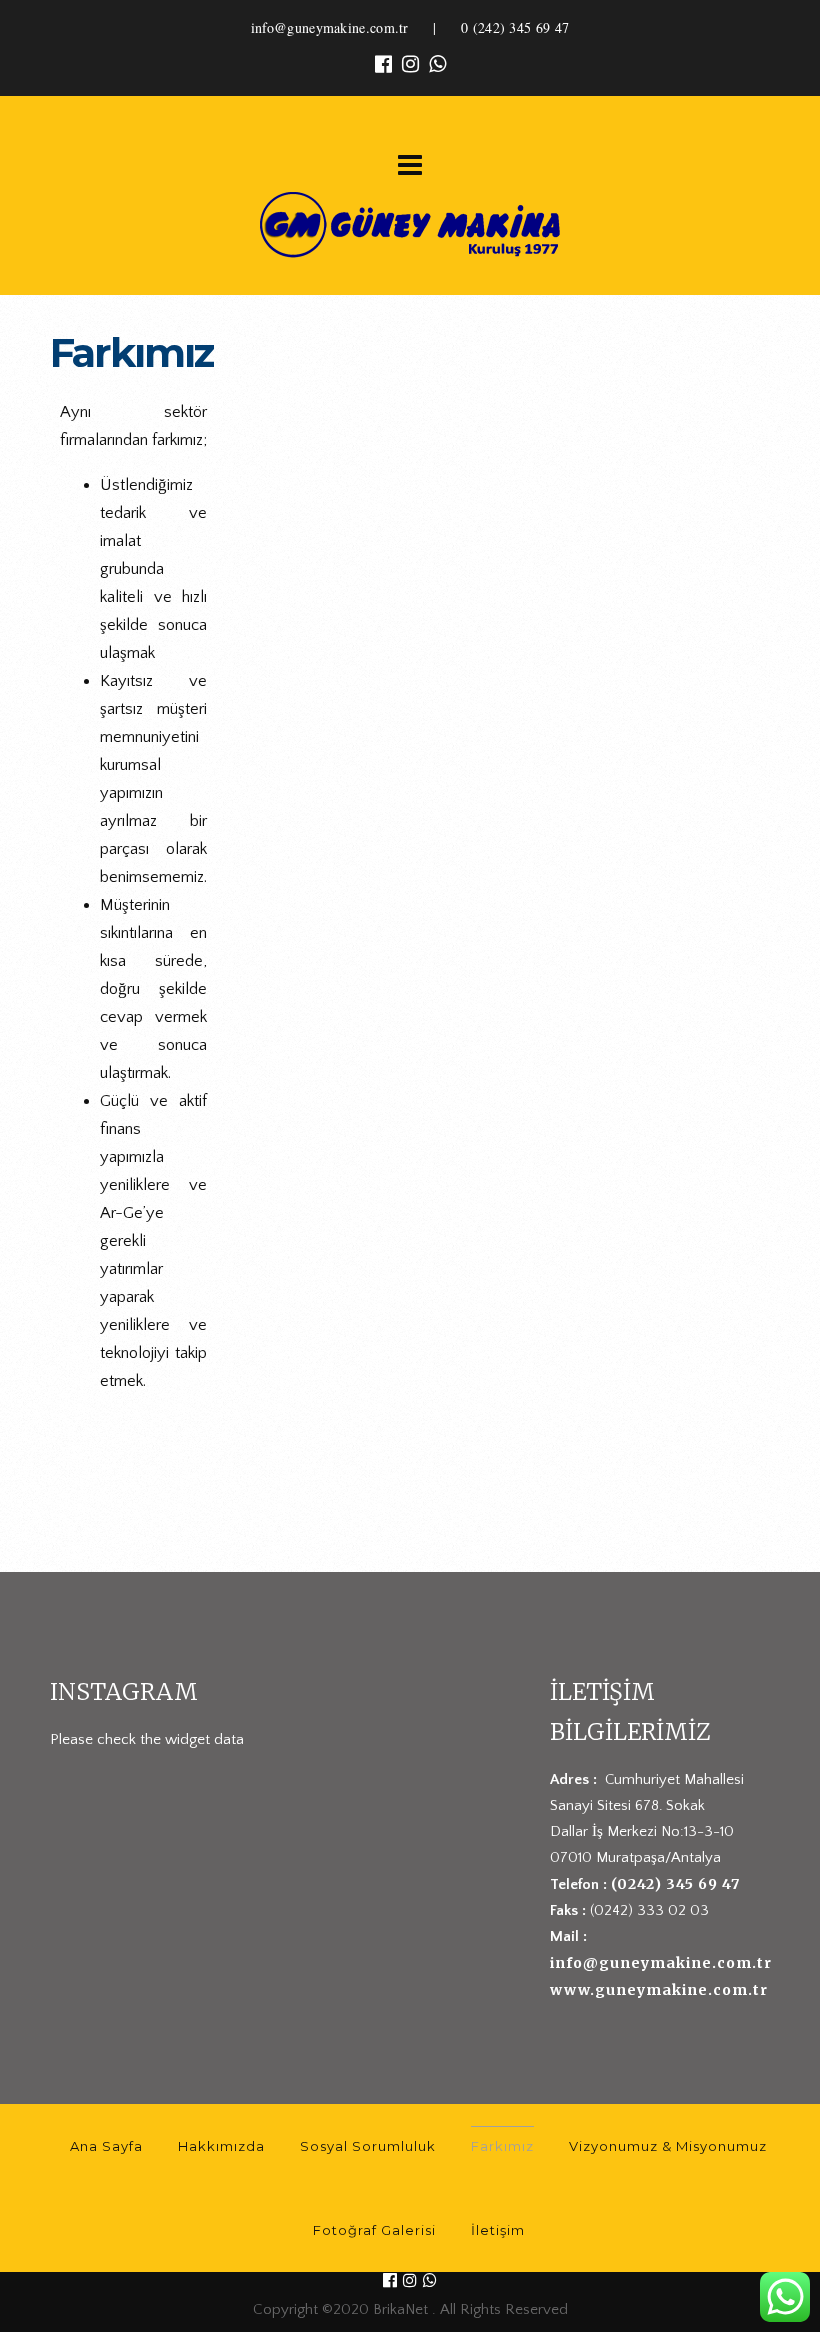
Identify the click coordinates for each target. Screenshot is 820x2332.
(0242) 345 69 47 (675, 1884)
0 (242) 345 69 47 (515, 27)
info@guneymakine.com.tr (330, 27)
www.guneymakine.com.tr (659, 1990)
